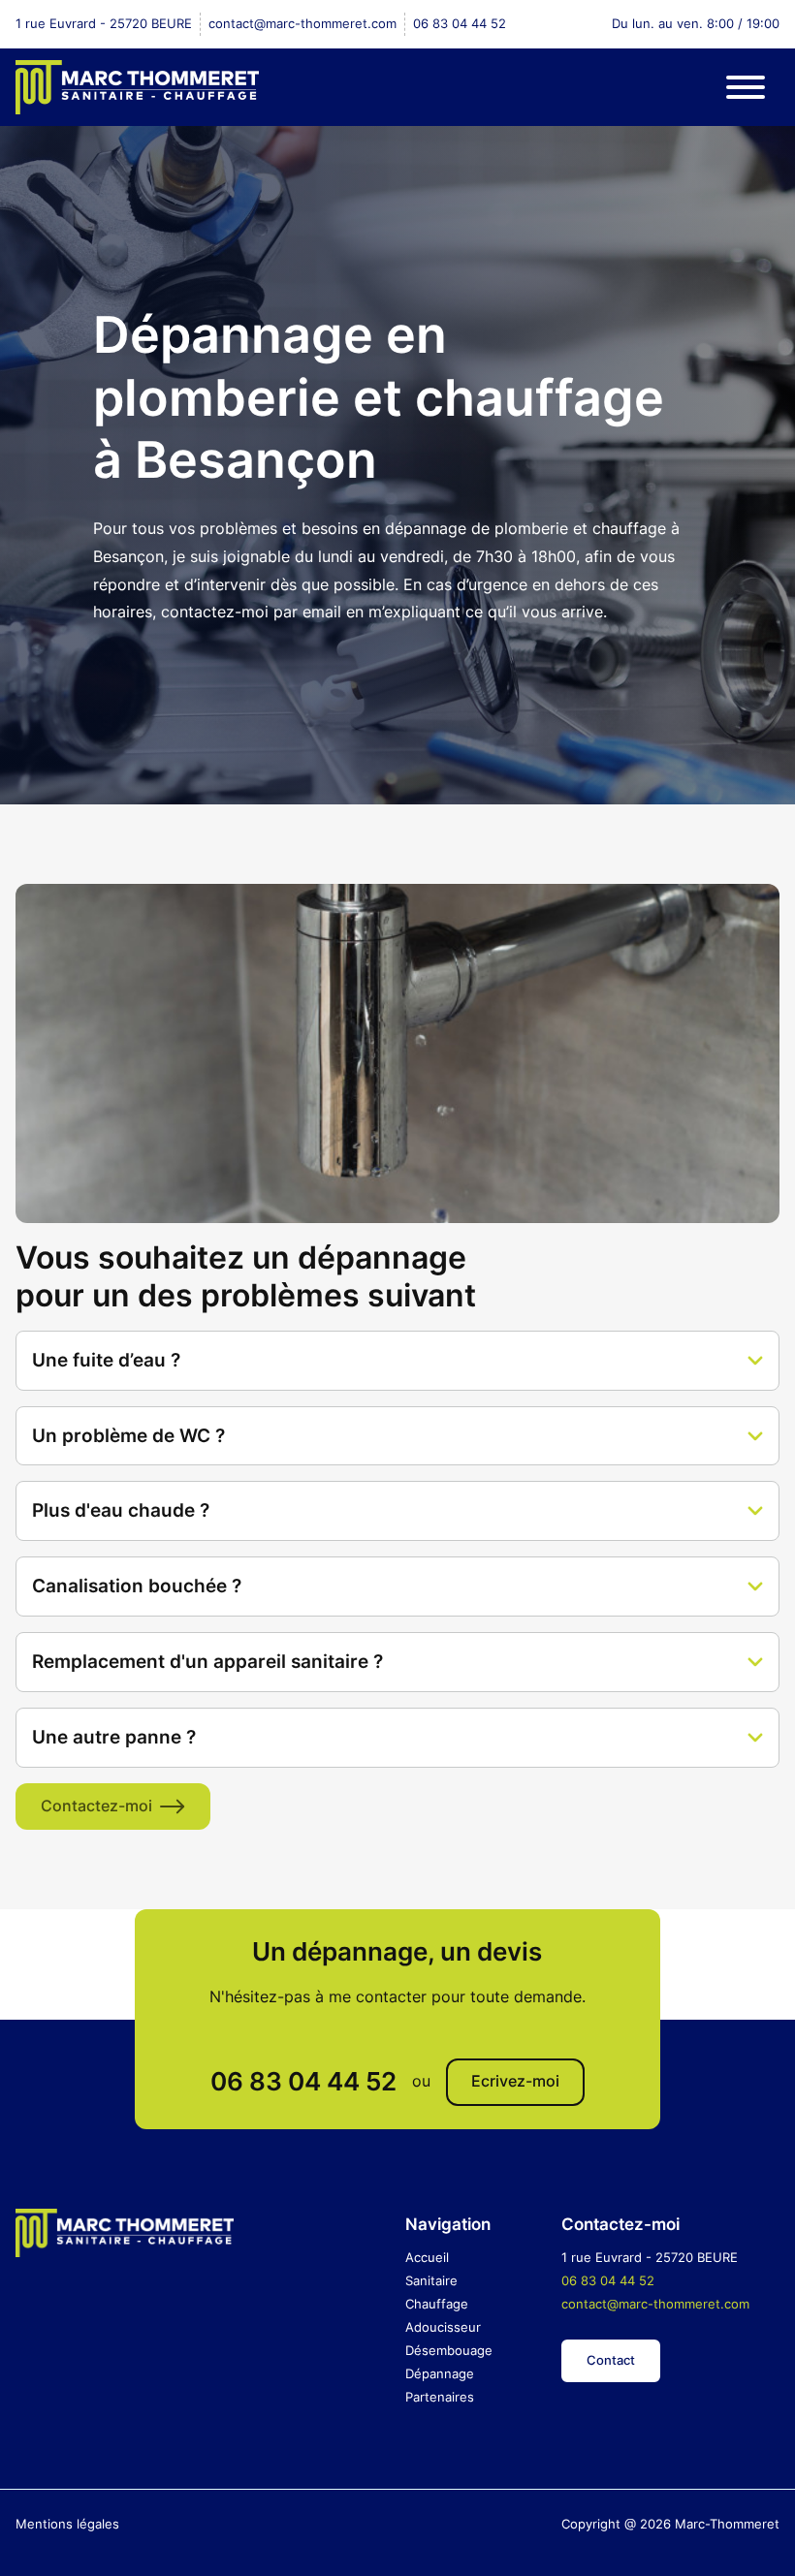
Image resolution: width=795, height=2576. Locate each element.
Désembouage (449, 2350)
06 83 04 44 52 (460, 23)
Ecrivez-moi (515, 2081)
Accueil (427, 2257)
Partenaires (440, 2397)
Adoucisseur (443, 2327)
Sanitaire (431, 2280)
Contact (611, 2360)
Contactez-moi (96, 1806)
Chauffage (437, 2304)
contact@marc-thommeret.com (302, 23)
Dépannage (440, 2373)
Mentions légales (67, 2524)
